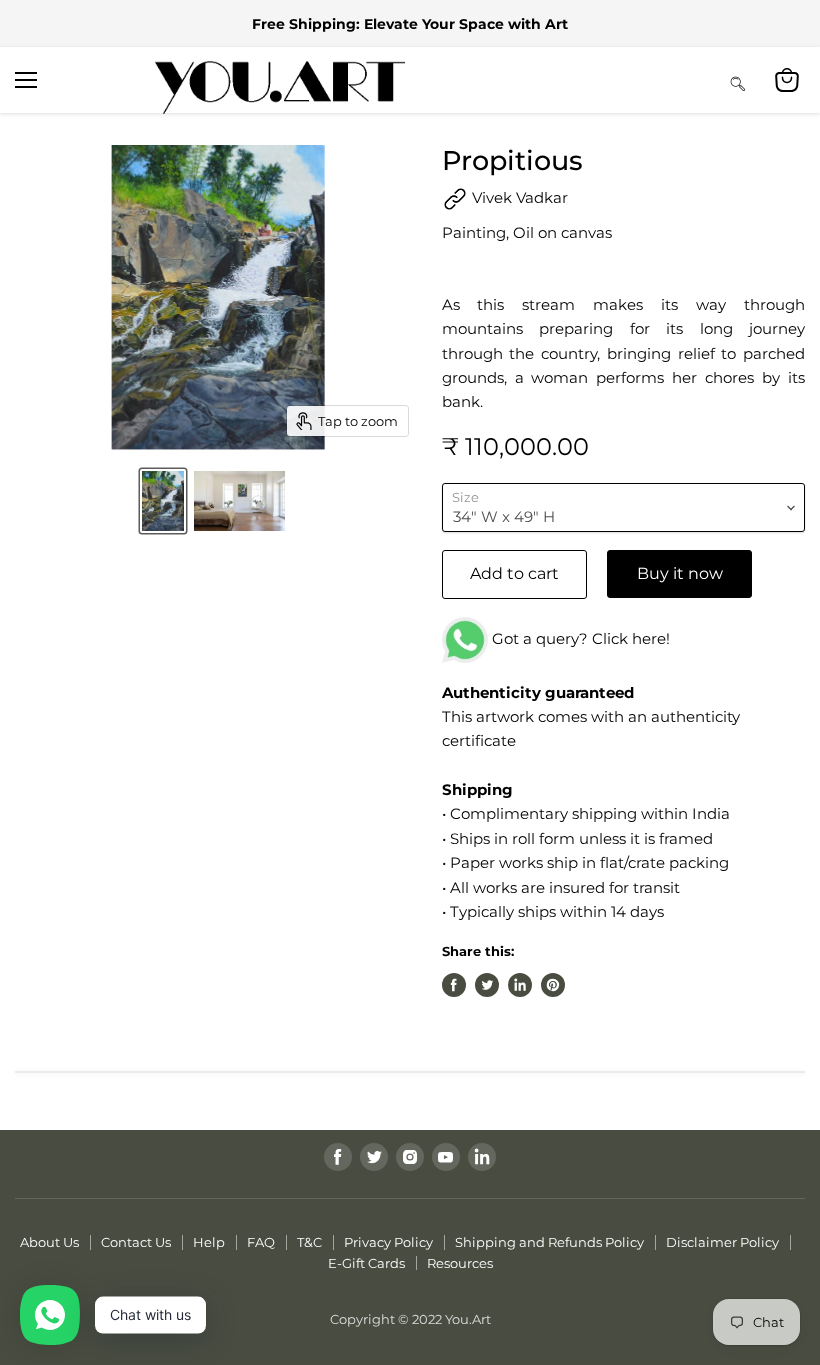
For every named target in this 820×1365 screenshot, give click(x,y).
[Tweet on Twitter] (487, 985)
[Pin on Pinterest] (553, 985)
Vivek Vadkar (518, 197)
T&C (309, 1242)
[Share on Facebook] (454, 985)
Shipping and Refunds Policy (549, 1242)
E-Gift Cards (366, 1263)
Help (209, 1242)
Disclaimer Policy (722, 1242)
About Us (49, 1242)
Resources (460, 1263)
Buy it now (680, 573)
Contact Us (136, 1242)
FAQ (261, 1242)
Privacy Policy (388, 1242)
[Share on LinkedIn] (520, 985)
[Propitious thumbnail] (163, 501)
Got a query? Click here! (579, 638)
